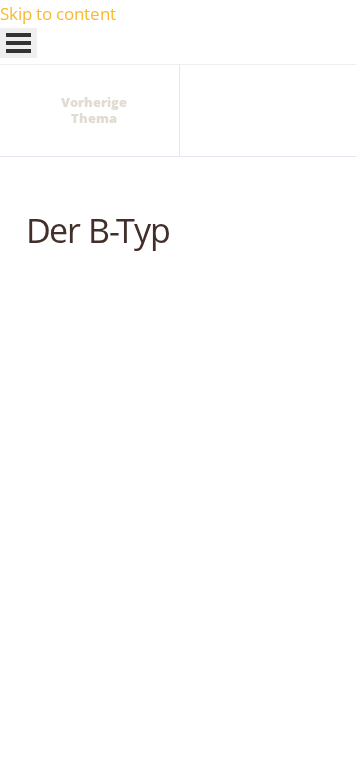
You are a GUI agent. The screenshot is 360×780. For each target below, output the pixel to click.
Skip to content (58, 13)
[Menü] (18, 43)
